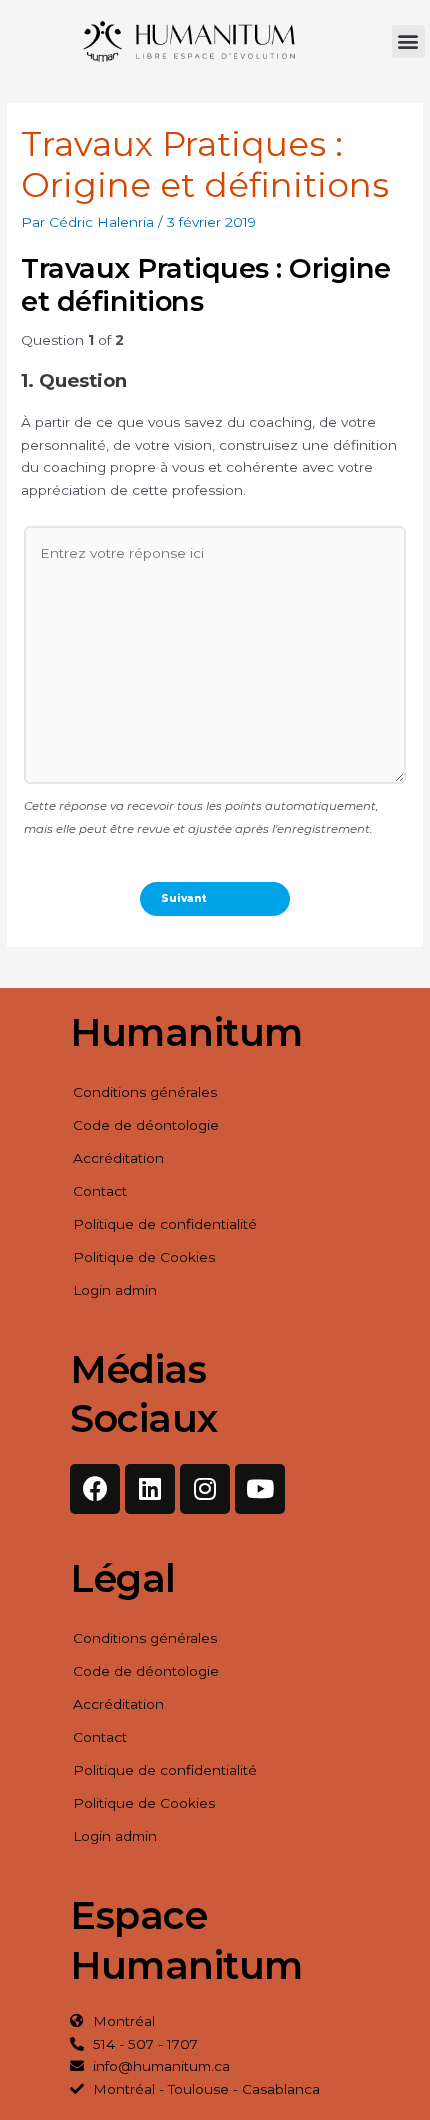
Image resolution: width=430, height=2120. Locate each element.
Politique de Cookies (144, 1257)
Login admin (115, 1290)
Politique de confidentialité (165, 1224)
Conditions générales (145, 1092)
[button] (408, 41)
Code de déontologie (146, 1125)
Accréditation (118, 1158)
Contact (100, 1191)
